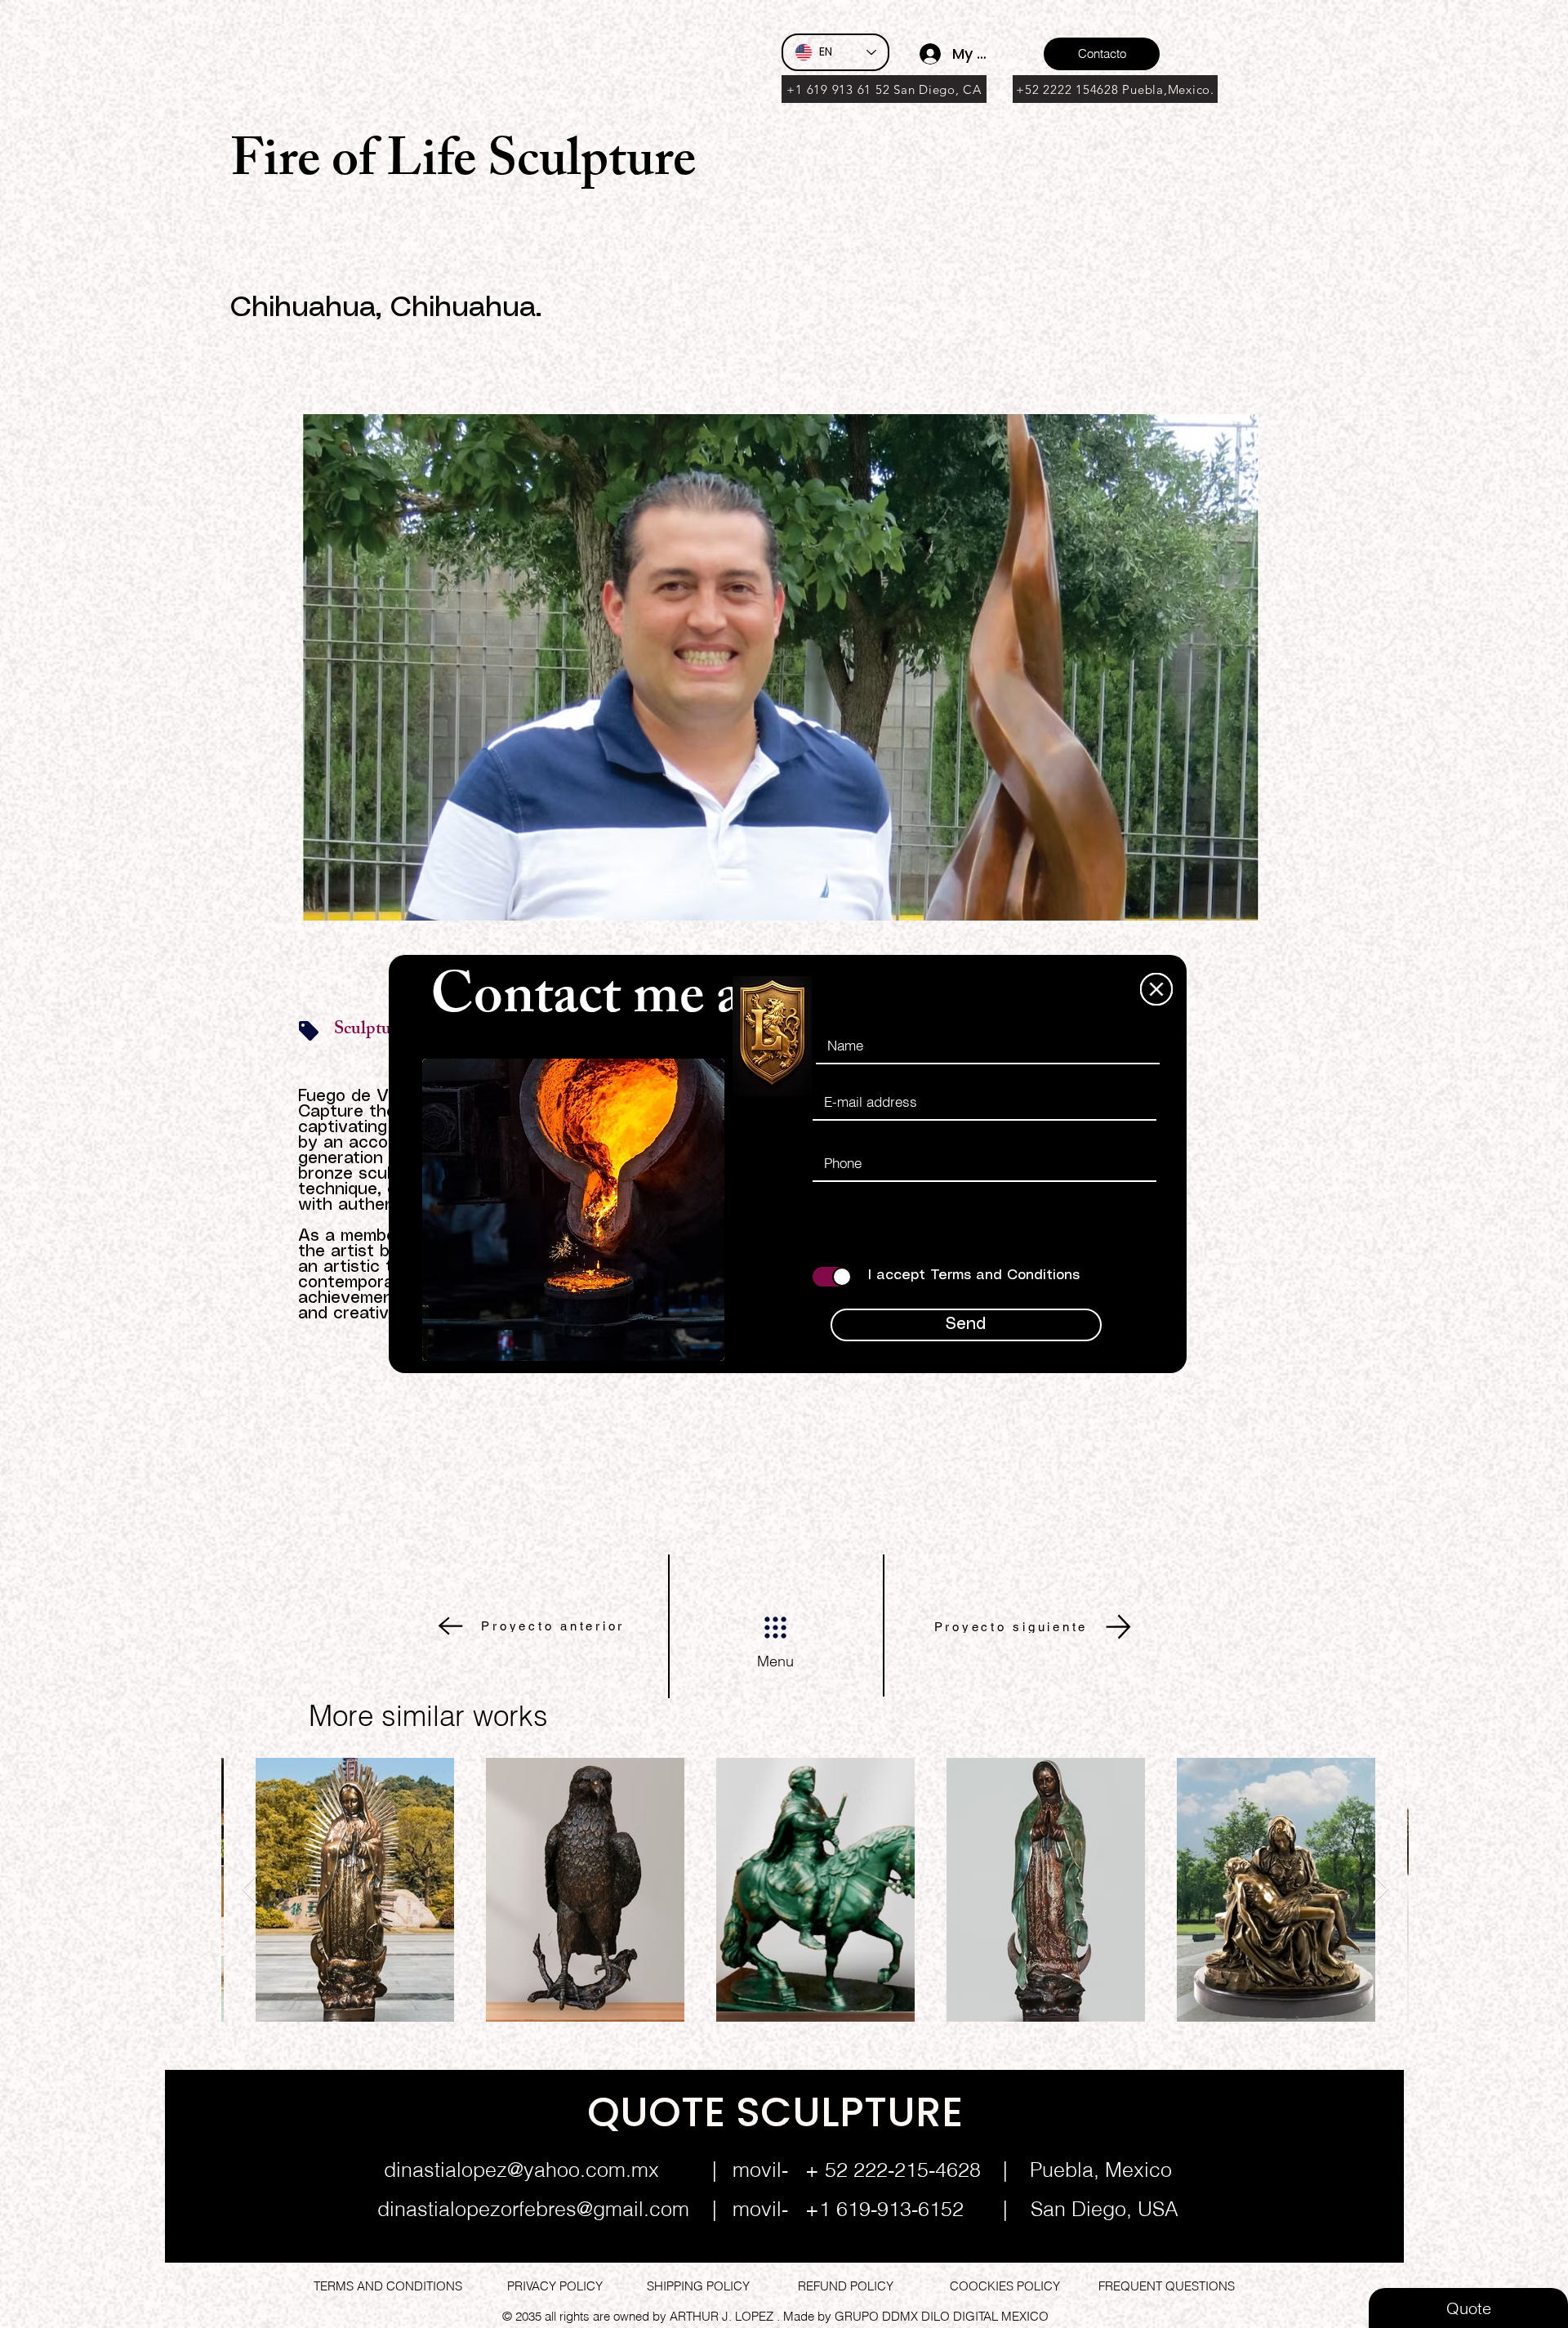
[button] (1156, 989)
